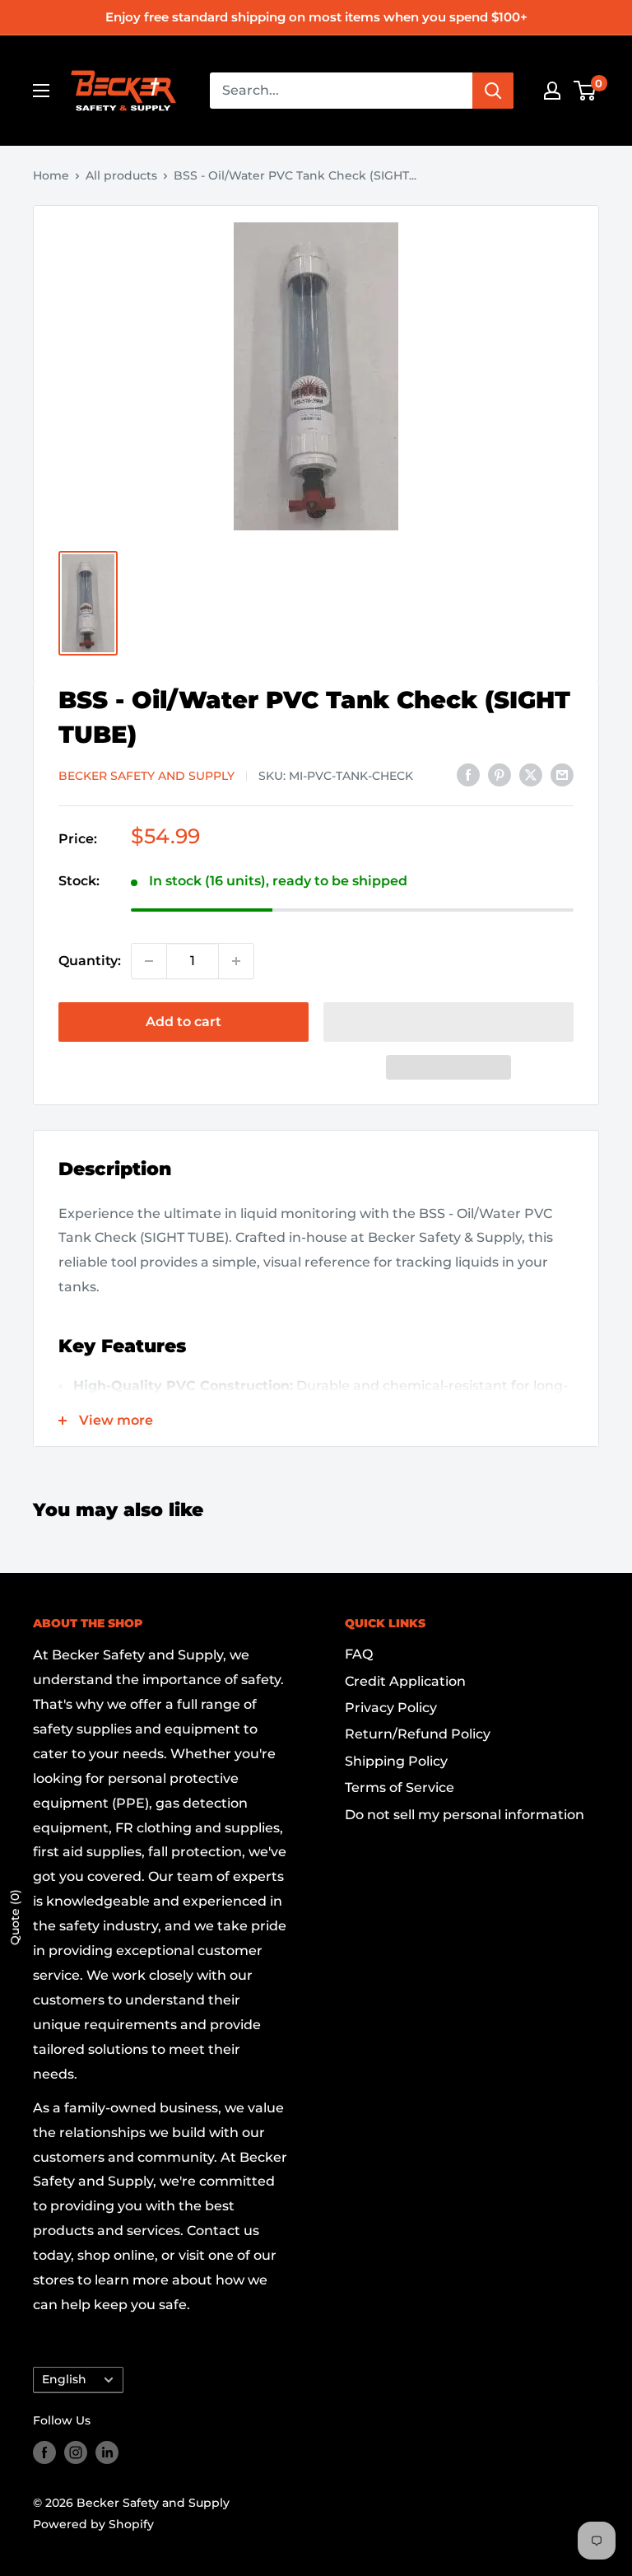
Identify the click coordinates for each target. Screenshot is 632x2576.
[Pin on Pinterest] (500, 775)
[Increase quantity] (236, 961)
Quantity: (90, 961)
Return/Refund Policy (418, 1734)
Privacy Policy (391, 1708)
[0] (586, 91)
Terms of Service (400, 1787)
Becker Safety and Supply (146, 776)
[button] (448, 1022)
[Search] (493, 91)
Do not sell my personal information (465, 1815)
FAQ (359, 1654)
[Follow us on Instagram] (76, 2452)
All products (121, 175)
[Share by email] (562, 775)
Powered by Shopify (93, 2524)
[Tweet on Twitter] (531, 775)
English (64, 2379)
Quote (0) (15, 1917)
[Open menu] (41, 91)
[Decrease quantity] (149, 961)
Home (51, 175)
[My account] (552, 91)
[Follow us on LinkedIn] (107, 2452)
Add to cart (184, 1022)
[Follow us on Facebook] (44, 2452)
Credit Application (405, 1681)
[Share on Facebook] (468, 775)
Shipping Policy (396, 1761)
